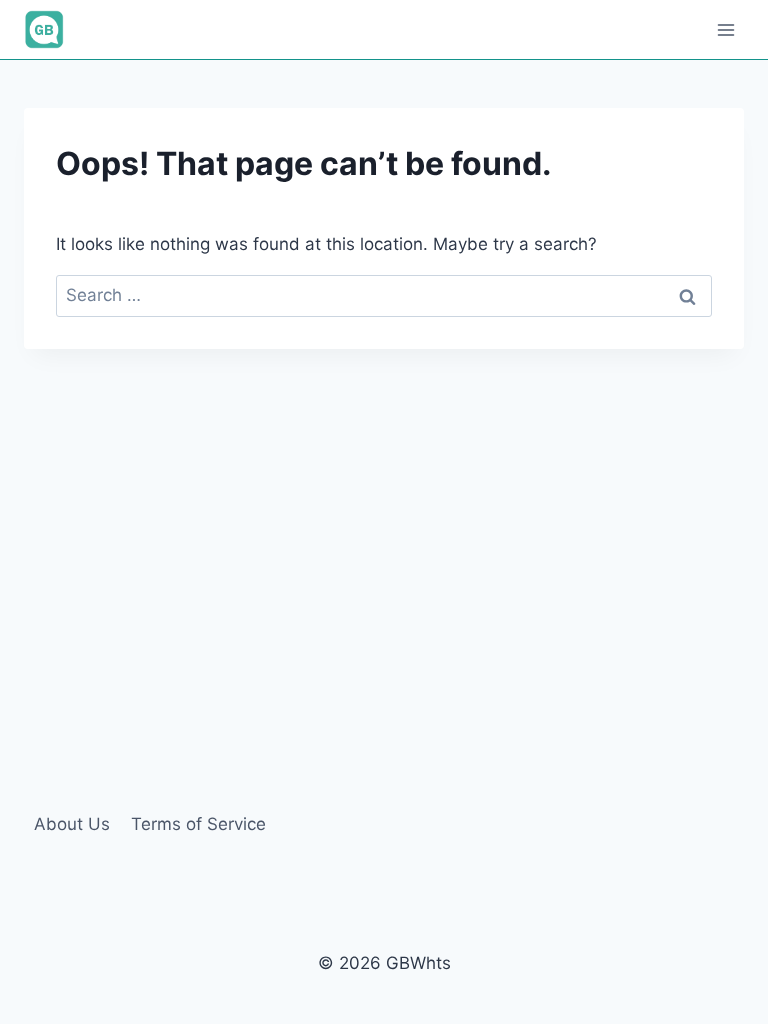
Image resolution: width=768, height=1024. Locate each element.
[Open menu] (725, 29)
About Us (72, 824)
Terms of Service (198, 824)
